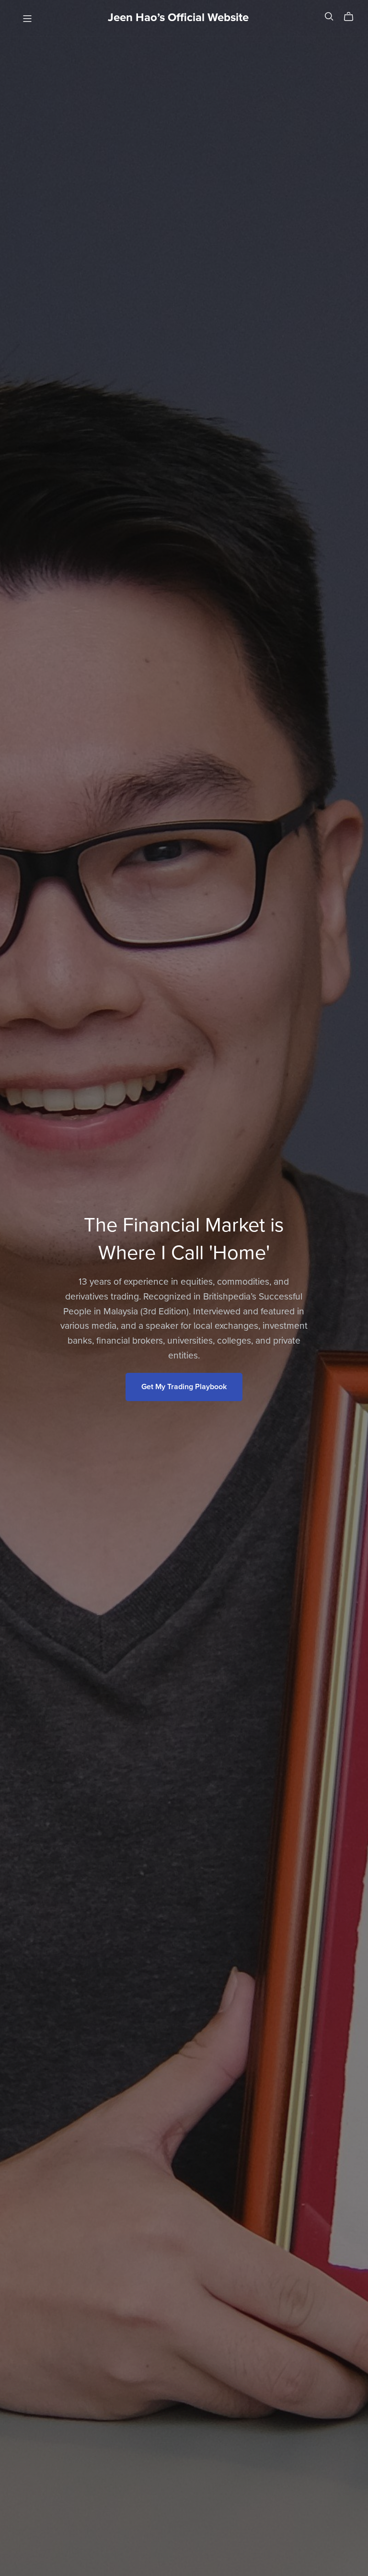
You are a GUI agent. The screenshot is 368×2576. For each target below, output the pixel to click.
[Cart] (352, 17)
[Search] (329, 17)
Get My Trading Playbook (184, 1387)
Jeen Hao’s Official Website (178, 17)
